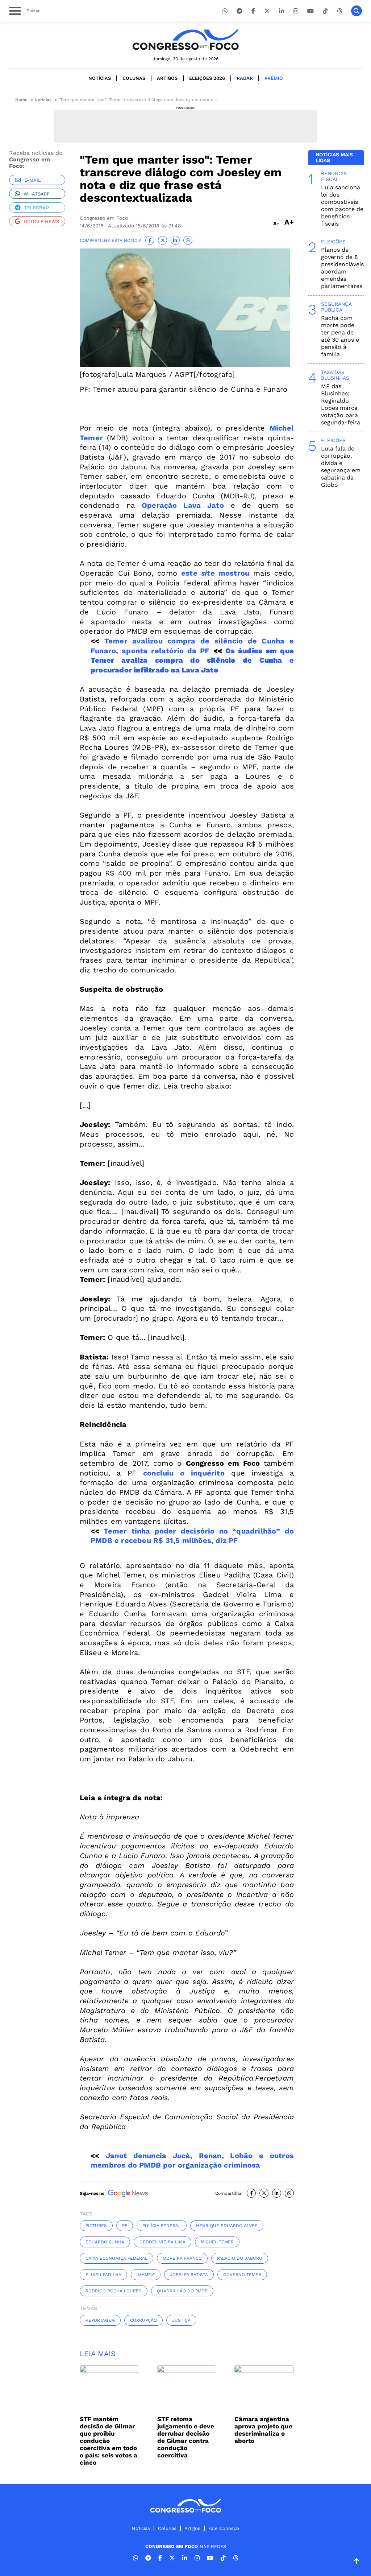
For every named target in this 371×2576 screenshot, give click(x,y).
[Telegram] (239, 11)
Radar (245, 78)
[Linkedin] (282, 11)
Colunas (134, 78)
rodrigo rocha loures (114, 2291)
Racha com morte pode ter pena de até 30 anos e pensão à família (340, 336)
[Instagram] (296, 11)
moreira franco (182, 2258)
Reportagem (100, 2320)
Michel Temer (217, 2242)
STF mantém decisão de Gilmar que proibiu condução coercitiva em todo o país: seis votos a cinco (109, 2441)
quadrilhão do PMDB (182, 2291)
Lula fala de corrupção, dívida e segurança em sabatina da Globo (341, 467)
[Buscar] (357, 11)
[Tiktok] (325, 11)
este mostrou (215, 573)
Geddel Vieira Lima (162, 2242)
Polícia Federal (162, 2226)
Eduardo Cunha (105, 2242)
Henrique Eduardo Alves (227, 2226)
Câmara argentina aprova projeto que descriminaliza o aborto (263, 2430)
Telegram (37, 208)
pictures (96, 2226)
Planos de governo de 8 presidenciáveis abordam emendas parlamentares (342, 268)
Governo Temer (242, 2275)
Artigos (167, 78)
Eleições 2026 (207, 78)
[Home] (185, 40)
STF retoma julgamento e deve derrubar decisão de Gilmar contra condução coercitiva (186, 2437)
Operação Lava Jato (183, 505)
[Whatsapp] (225, 11)
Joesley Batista (189, 2275)
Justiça (181, 2320)
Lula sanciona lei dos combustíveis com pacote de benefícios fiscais (342, 205)
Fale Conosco (224, 2528)
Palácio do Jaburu (240, 2258)
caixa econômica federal (116, 2258)
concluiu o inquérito (184, 1473)
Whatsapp (37, 194)
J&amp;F (146, 2275)
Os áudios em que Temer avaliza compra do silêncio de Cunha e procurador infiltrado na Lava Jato (192, 660)
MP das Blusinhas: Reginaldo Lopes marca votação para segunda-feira (341, 404)
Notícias (100, 78)
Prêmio (274, 78)
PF (125, 2226)
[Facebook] (253, 11)
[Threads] (339, 11)
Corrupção (143, 2320)
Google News (41, 221)
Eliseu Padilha (103, 2275)
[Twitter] (267, 11)
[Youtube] (310, 11)
